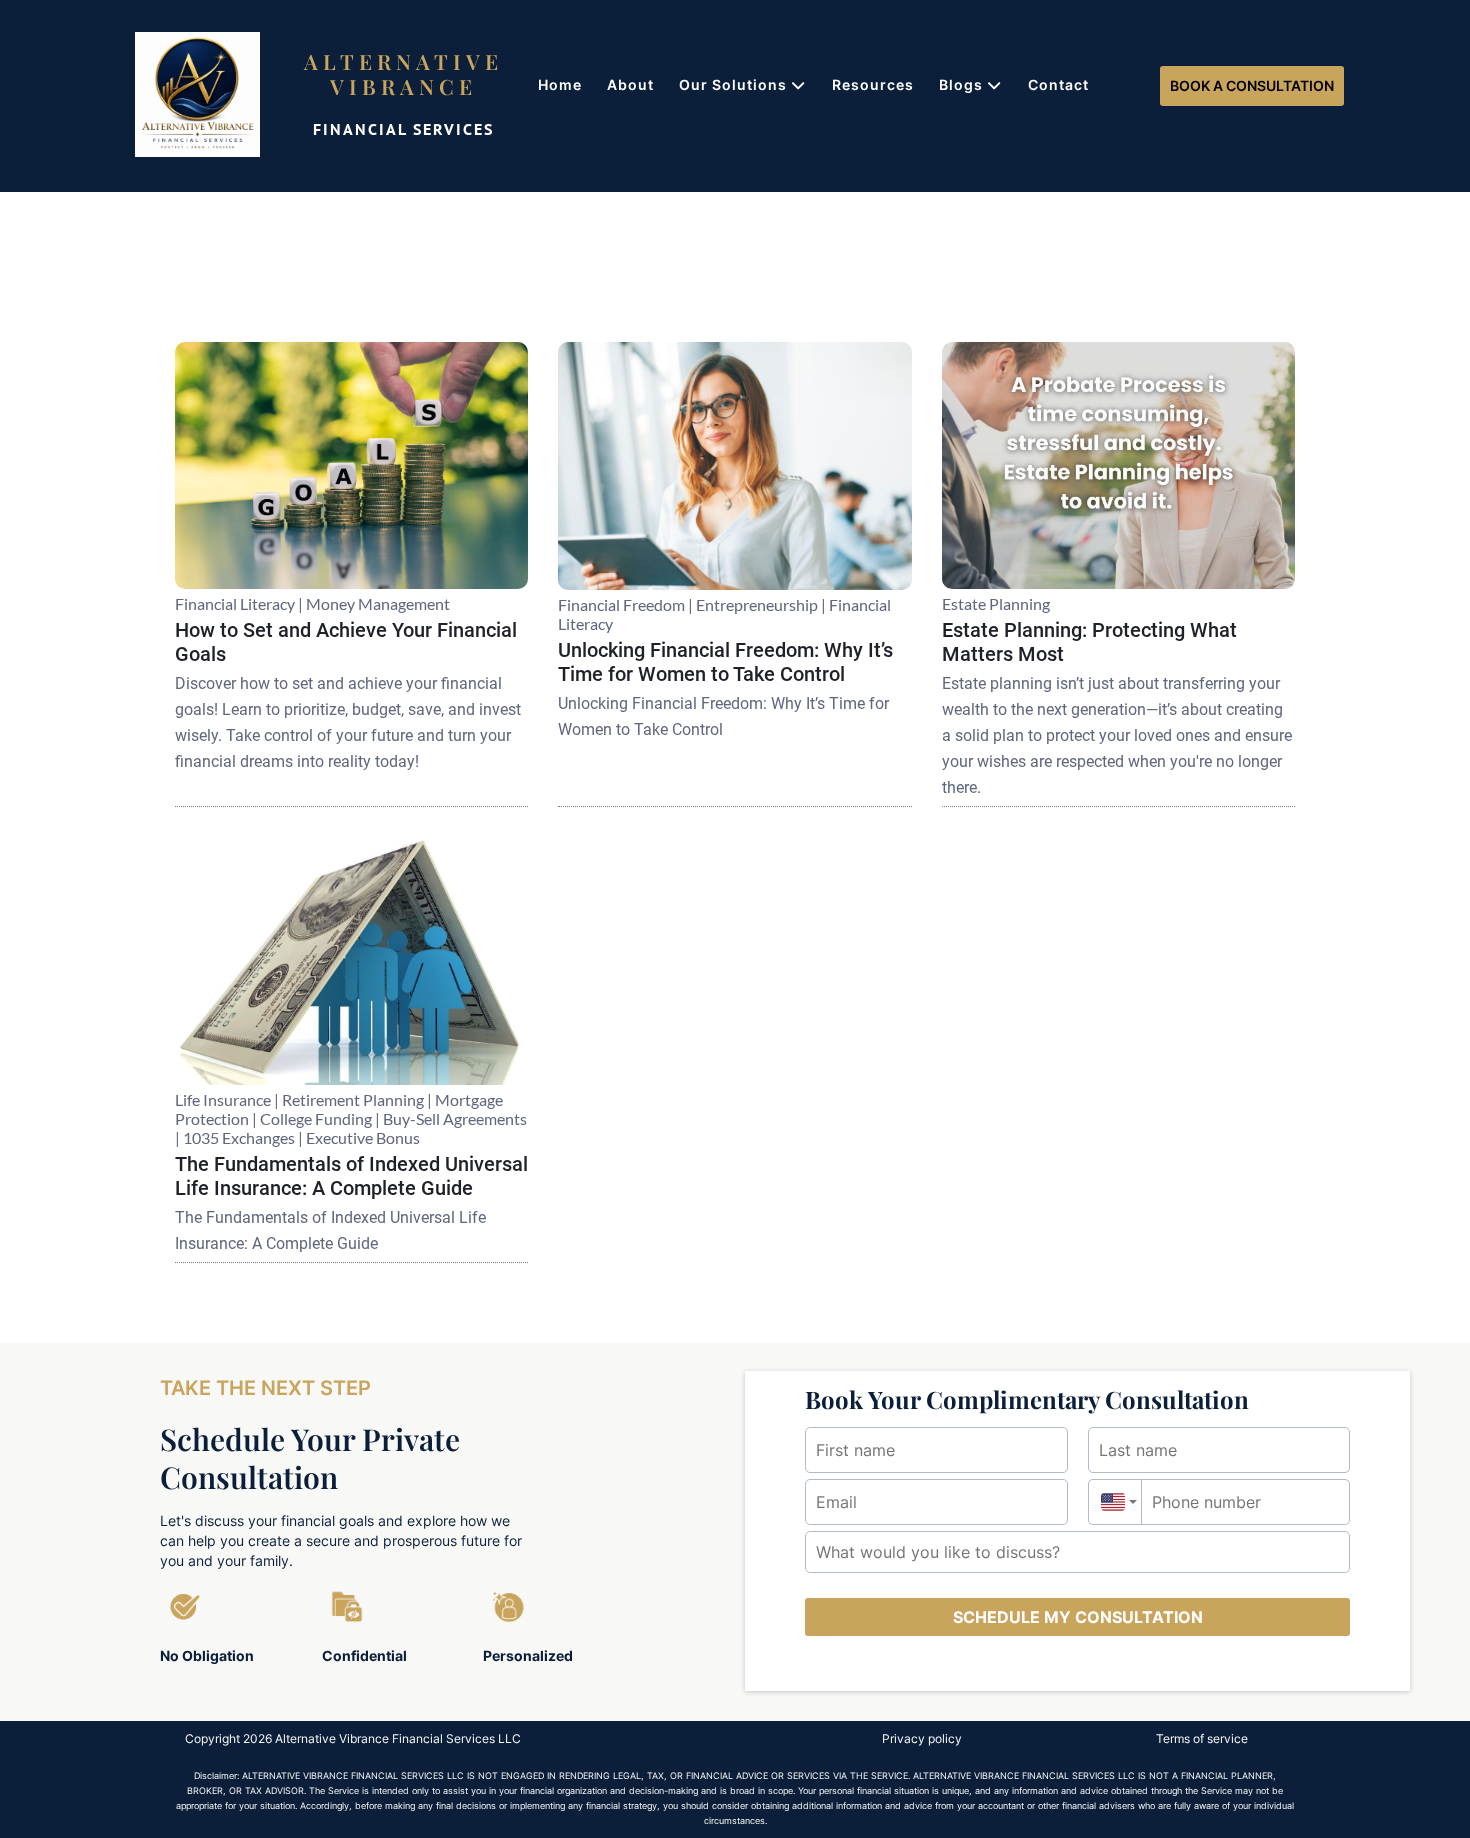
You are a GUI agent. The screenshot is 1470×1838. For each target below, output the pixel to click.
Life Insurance (223, 1099)
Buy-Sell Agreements (455, 1118)
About (630, 84)
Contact (1058, 84)
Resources (873, 84)
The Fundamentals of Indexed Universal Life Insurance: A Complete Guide (351, 1176)
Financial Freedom (621, 604)
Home (560, 84)
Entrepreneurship (757, 604)
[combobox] (1115, 1502)
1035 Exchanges (239, 1137)
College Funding (316, 1118)
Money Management (378, 603)
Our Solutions (733, 84)
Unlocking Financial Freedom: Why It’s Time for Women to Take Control (725, 662)
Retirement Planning (353, 1099)
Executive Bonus (363, 1137)
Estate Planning (996, 603)
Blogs (961, 84)
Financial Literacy (235, 603)
